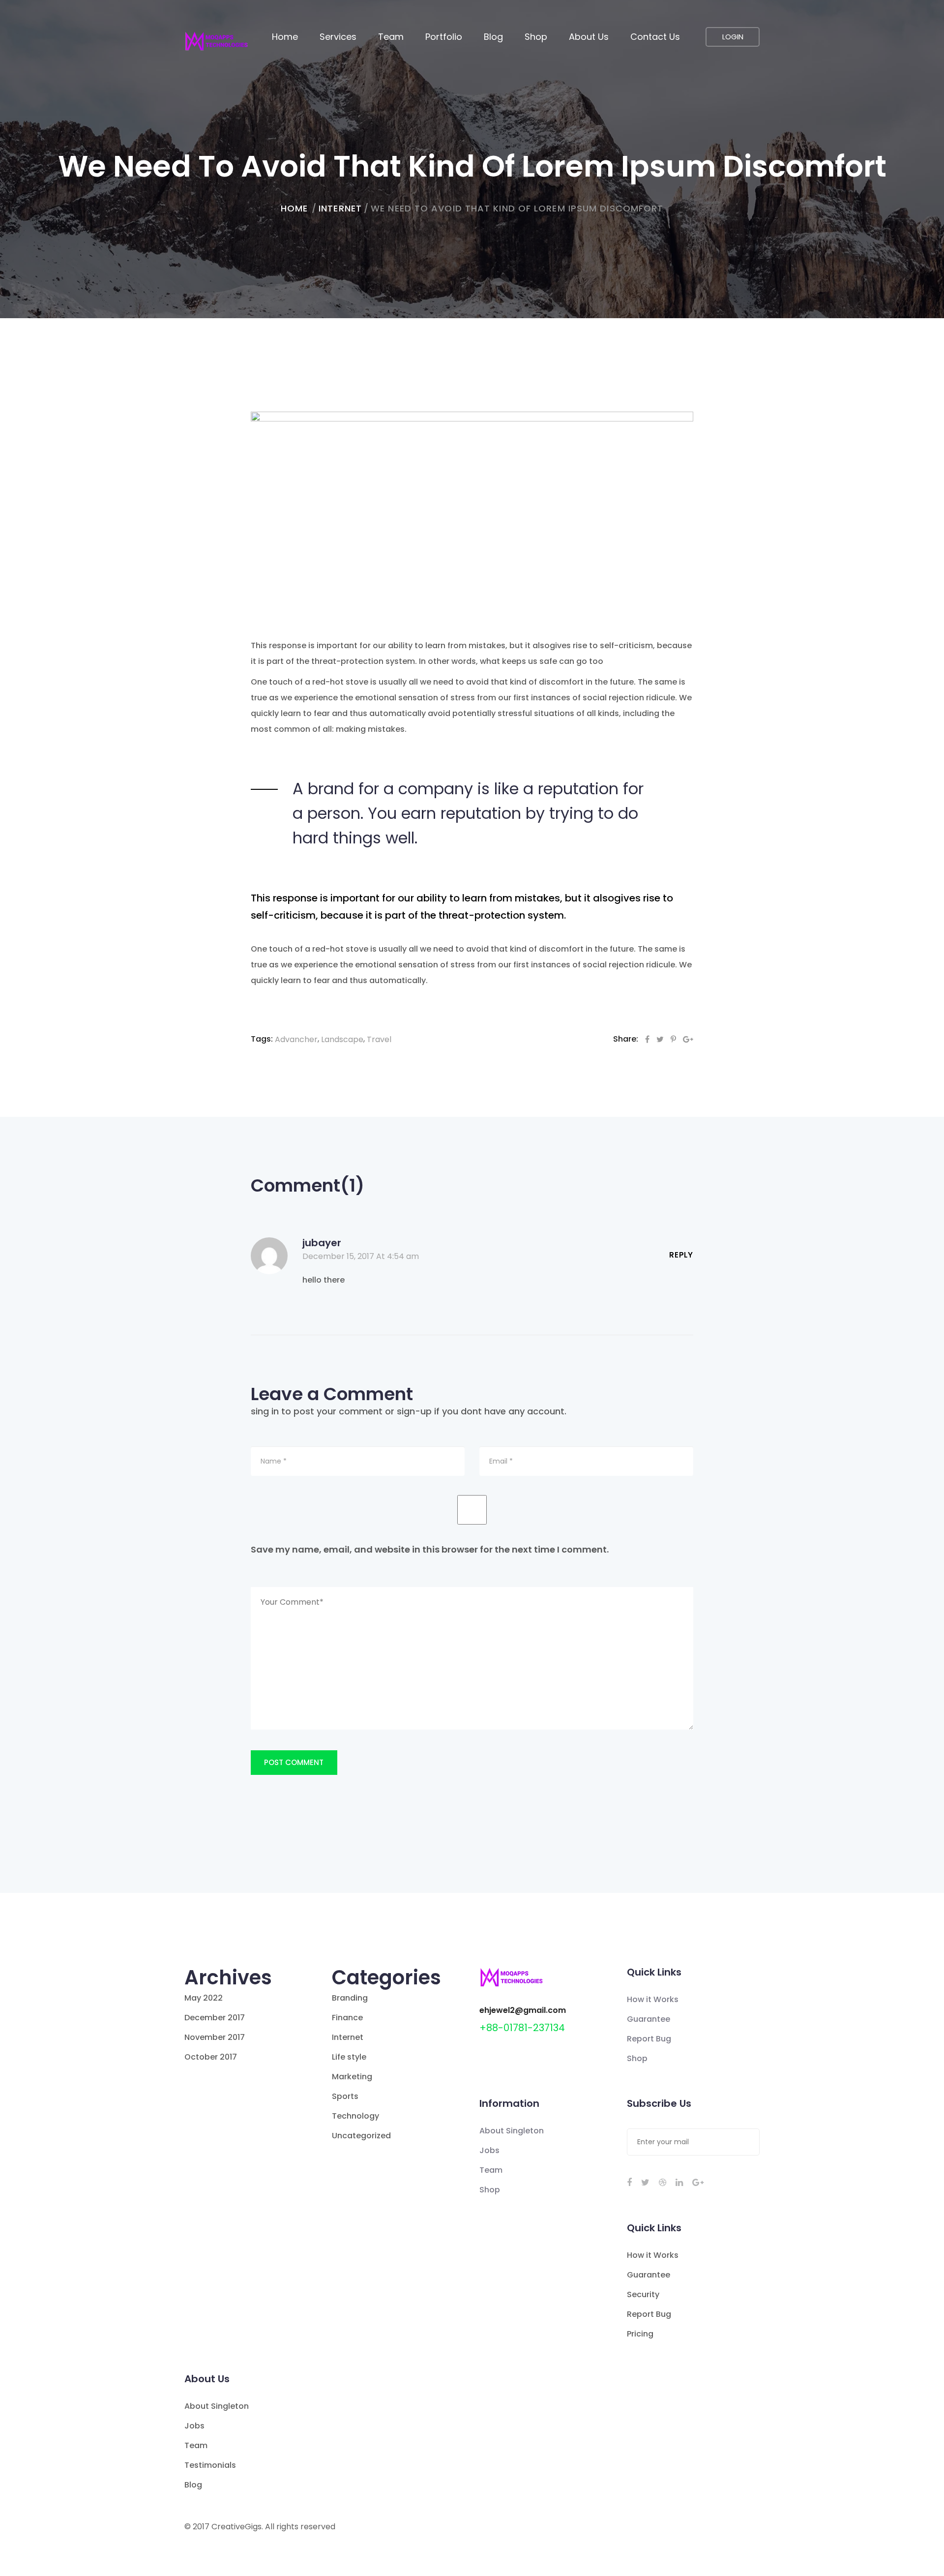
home (294, 208)
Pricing (640, 2334)
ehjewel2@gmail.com (523, 2010)
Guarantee (649, 2019)
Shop (536, 37)
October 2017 (211, 2057)
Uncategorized (361, 2136)
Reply (681, 1255)
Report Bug (649, 2039)
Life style (349, 2057)
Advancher (296, 1039)
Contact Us (655, 37)
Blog (493, 37)
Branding (350, 1998)
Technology (355, 2116)
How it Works (653, 1999)
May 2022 (204, 1998)
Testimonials (210, 2465)
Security (643, 2294)
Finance (347, 2018)
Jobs (489, 2150)
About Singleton (512, 2131)
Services (338, 37)
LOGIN (733, 37)
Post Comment (294, 1762)
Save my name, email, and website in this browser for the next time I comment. (430, 1549)
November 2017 (215, 2037)
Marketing (352, 2077)
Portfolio (444, 37)
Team (391, 37)
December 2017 (215, 2018)
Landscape (342, 1039)
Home (285, 37)
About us (589, 37)
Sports (345, 2096)
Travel (379, 1039)
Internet (340, 208)
